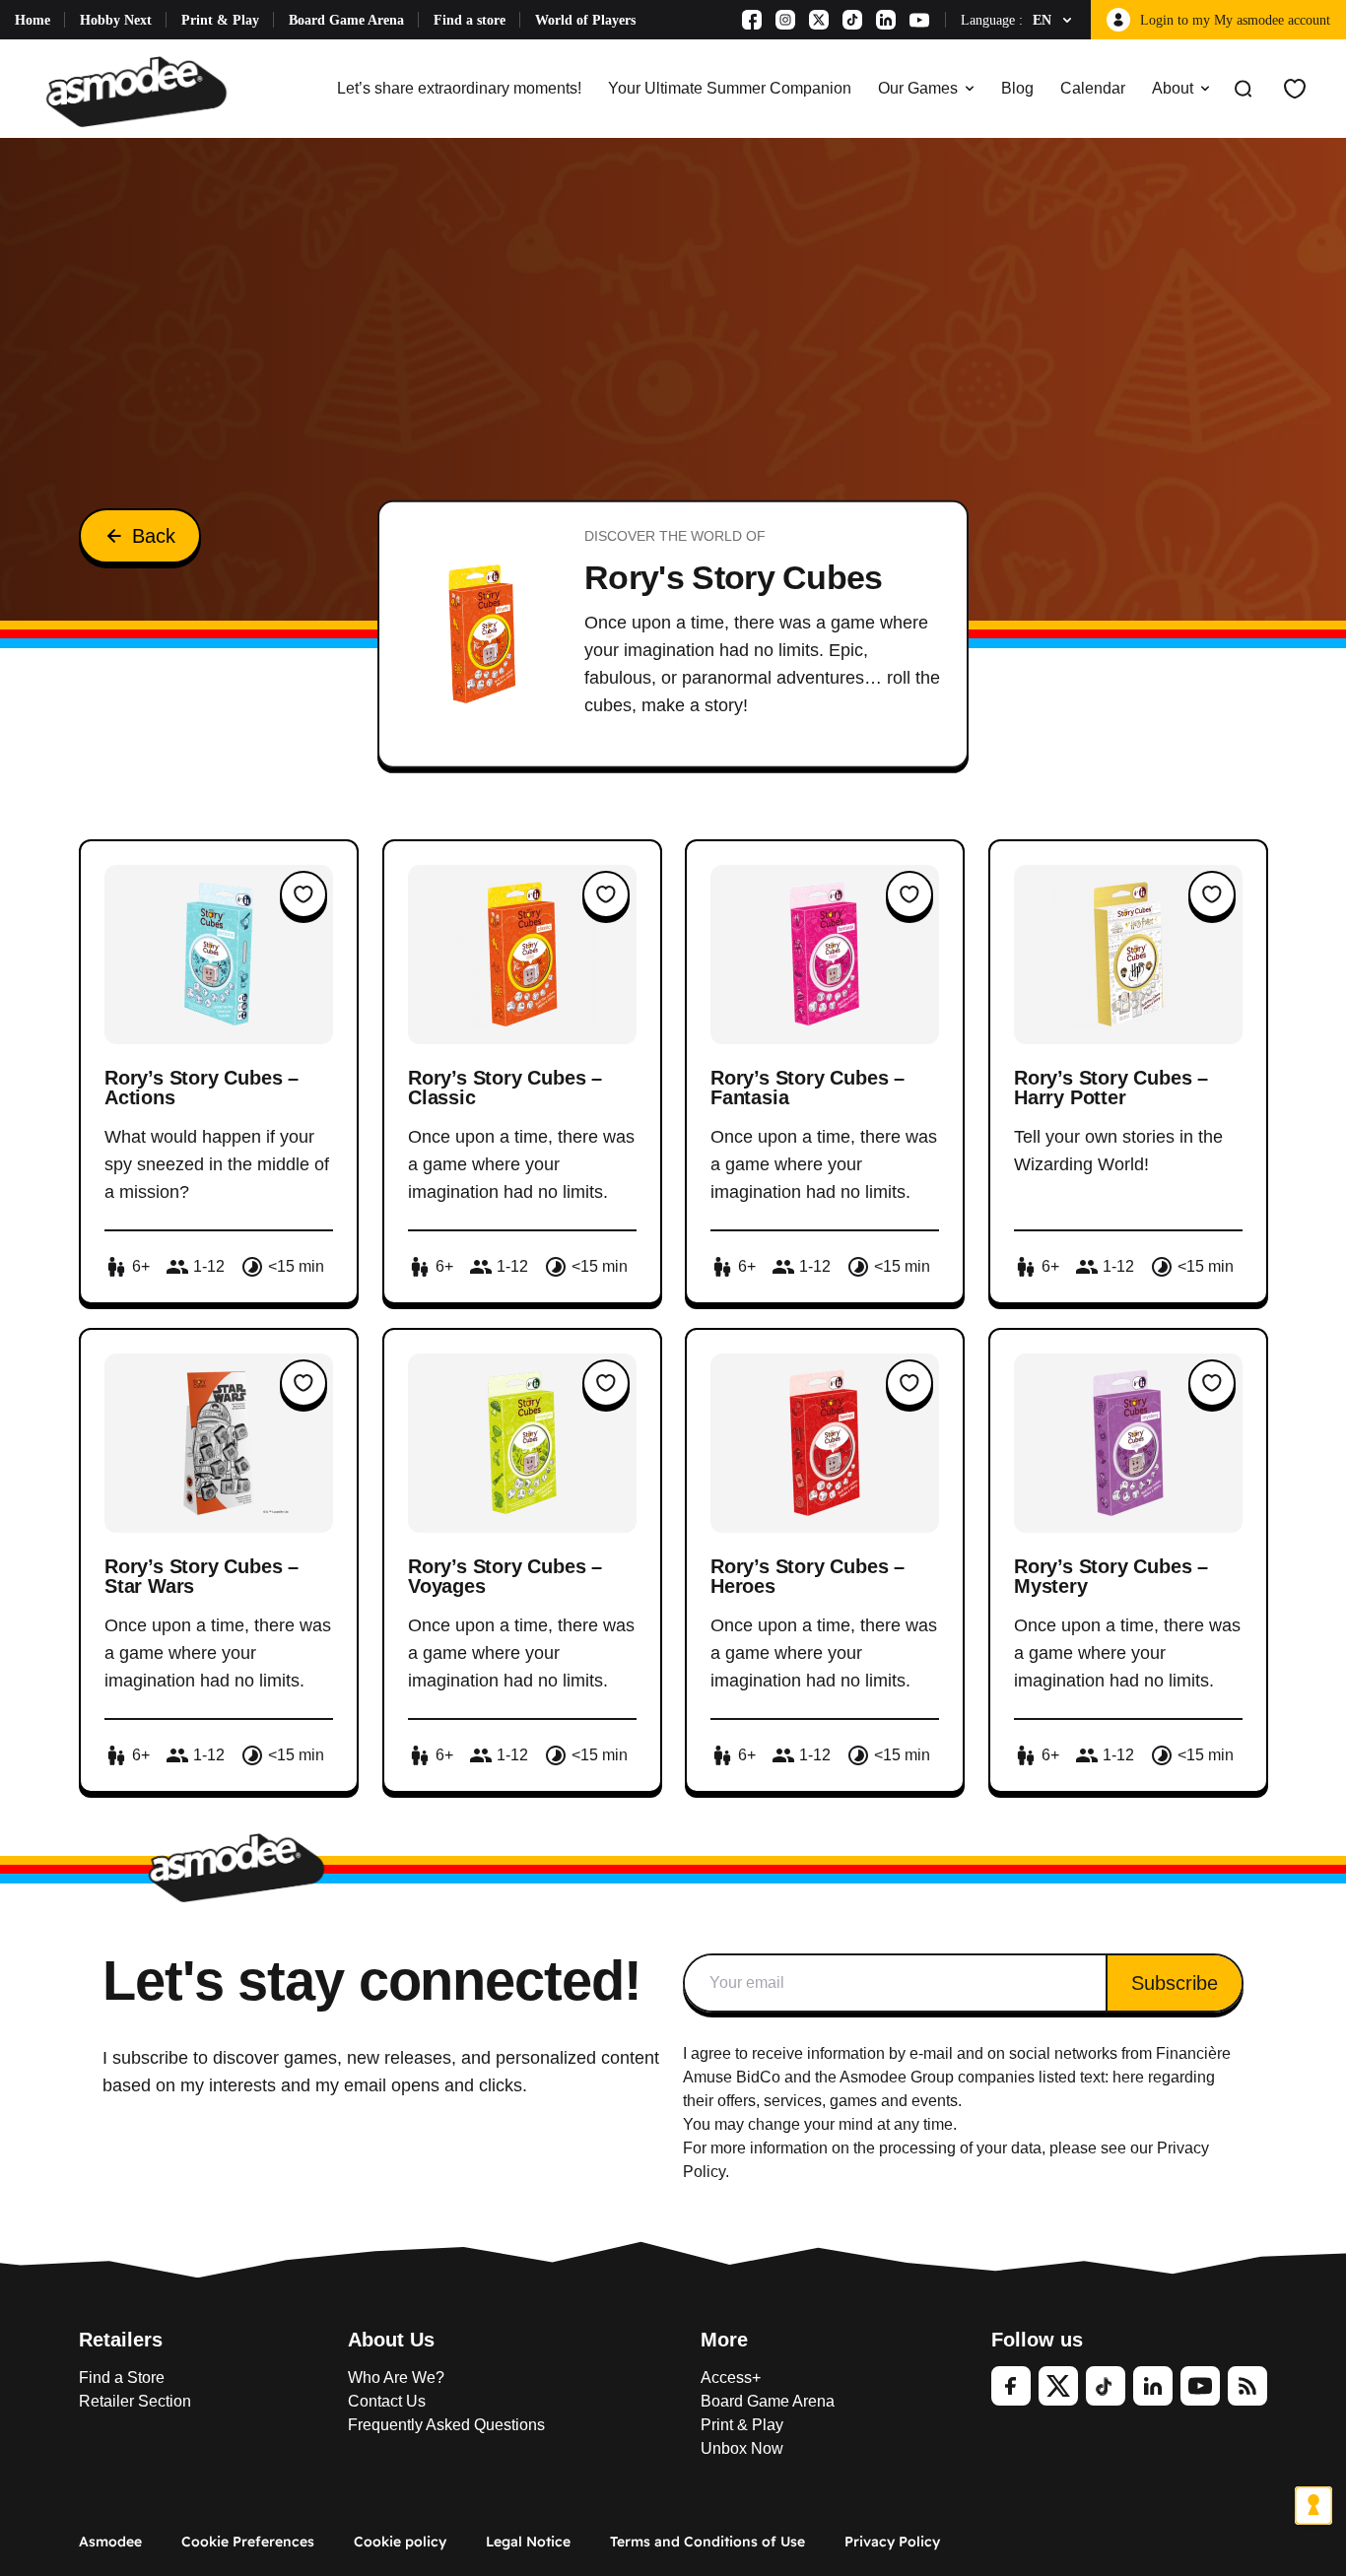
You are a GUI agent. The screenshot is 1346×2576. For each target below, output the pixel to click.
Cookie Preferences (248, 2542)
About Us (391, 2340)
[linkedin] (1153, 2386)
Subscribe (1175, 1983)
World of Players (585, 20)
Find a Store (122, 2378)
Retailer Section (135, 2401)
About (1173, 88)
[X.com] (819, 20)
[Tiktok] (852, 20)
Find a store (470, 20)
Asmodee (110, 2542)
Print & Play (220, 20)
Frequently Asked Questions (446, 2425)
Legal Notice (528, 2542)
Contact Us (387, 2401)
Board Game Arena (346, 20)
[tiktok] (1106, 2386)
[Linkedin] (886, 20)
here (1128, 2077)
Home (33, 20)
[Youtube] (919, 20)
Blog (1017, 88)
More (724, 2340)
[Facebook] (752, 20)
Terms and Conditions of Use (707, 2542)
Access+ (731, 2378)
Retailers (121, 2340)
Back (154, 536)
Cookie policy (400, 2542)
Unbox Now (742, 2448)
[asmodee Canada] (136, 89)
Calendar (1093, 88)
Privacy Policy (892, 2542)
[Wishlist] (1295, 89)
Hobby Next (116, 20)
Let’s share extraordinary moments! (459, 88)
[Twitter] (1058, 2386)
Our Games (918, 88)
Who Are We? (396, 2378)
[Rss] (1247, 2386)
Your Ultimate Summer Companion (730, 88)
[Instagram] (785, 20)
